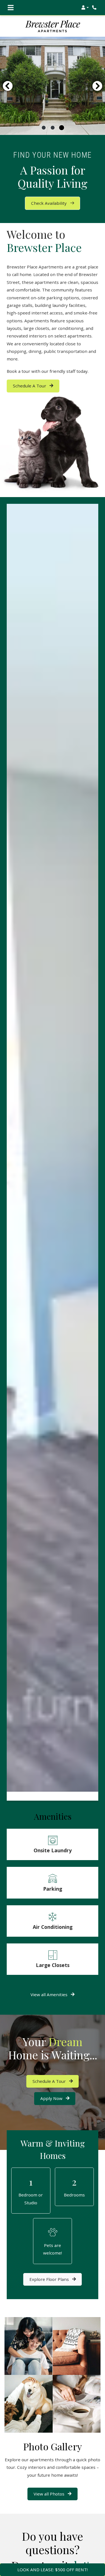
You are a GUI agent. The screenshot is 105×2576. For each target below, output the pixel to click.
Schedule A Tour (30, 386)
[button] (85, 8)
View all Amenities (50, 1994)
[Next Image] (97, 86)
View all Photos (50, 2494)
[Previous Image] (8, 86)
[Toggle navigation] (11, 8)
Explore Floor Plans (50, 2279)
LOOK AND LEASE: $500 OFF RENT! (53, 2570)
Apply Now (58, 2098)
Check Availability (49, 203)
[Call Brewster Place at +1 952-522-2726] (95, 8)
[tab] (44, 128)
